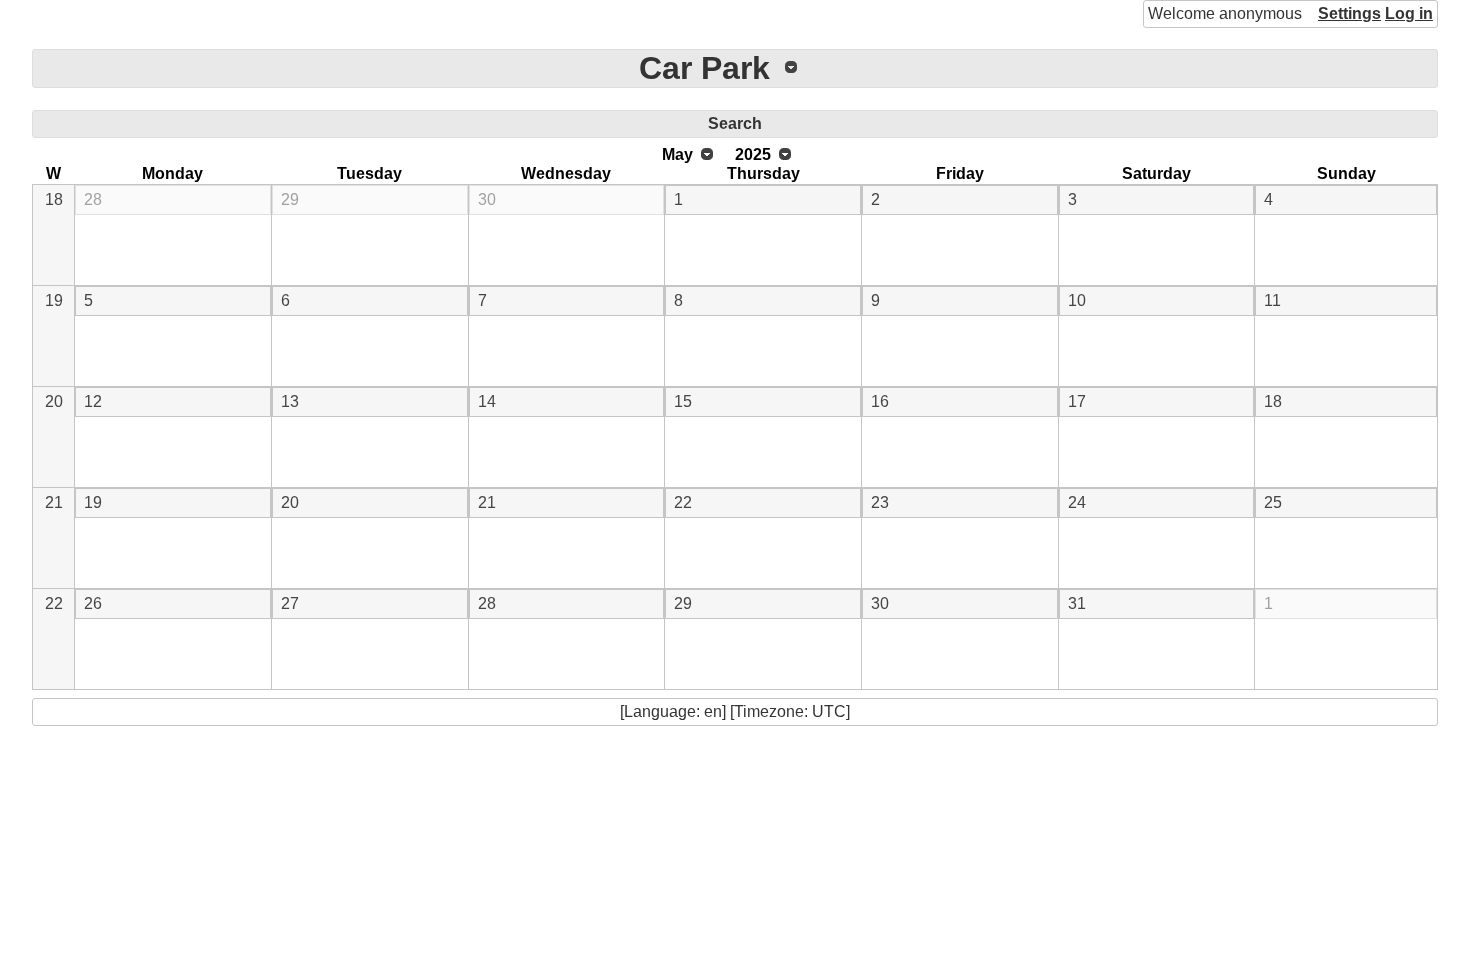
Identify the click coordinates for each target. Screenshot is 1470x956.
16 (880, 401)
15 (683, 401)
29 (290, 199)
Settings (1349, 13)
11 (1272, 300)
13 (290, 401)
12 (93, 401)
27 (290, 603)
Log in (1409, 13)
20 (54, 401)
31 (1077, 603)
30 (487, 199)
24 (1077, 502)
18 (54, 199)
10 (1077, 300)
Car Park (704, 68)
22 (683, 502)
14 (487, 401)
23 (880, 502)
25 (1273, 502)
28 (93, 199)
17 (1077, 401)
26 (93, 603)
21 (54, 502)
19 (54, 300)
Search (735, 123)
